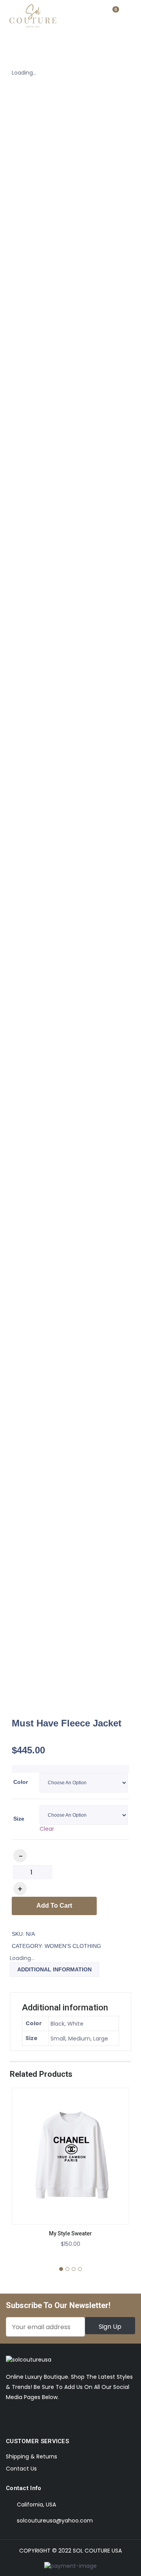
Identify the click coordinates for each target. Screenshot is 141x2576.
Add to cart (54, 1906)
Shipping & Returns (32, 2456)
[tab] (54, 1970)
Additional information (54, 1969)
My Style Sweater (70, 2233)
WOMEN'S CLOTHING (73, 1946)
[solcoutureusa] (33, 18)
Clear (47, 1829)
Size (19, 1819)
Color (21, 1782)
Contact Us (21, 2469)
